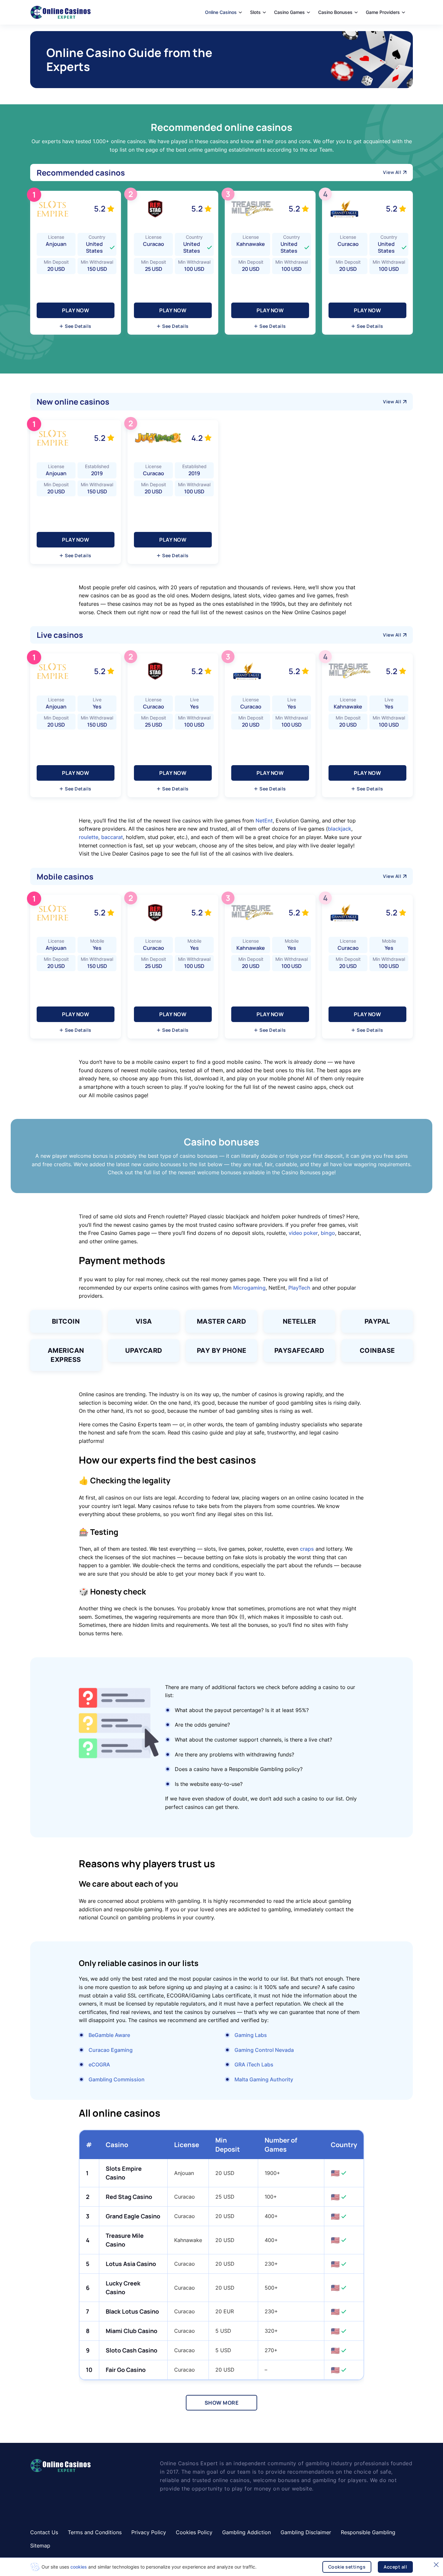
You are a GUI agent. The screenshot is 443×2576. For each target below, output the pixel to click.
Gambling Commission (117, 2079)
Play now (76, 310)
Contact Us (44, 2532)
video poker (303, 1233)
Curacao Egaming (111, 2050)
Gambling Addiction (246, 2532)
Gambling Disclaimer (306, 2532)
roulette (89, 837)
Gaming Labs (251, 2035)
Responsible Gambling (368, 2532)
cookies (79, 2567)
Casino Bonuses (335, 12)
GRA (240, 2064)
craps (307, 1549)
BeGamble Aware (109, 2035)
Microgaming (249, 1288)
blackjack (340, 829)
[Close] (436, 2565)
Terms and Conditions (95, 2532)
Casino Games (289, 12)
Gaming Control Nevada (264, 2050)
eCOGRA (99, 2064)
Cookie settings (347, 2567)
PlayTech (299, 1288)
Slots (255, 12)
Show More (222, 2403)
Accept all (395, 2567)
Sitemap (40, 2546)
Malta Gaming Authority (264, 2079)
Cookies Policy (194, 2532)
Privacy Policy (149, 2532)
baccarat (112, 837)
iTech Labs (260, 2064)
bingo (328, 1233)
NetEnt (264, 821)
